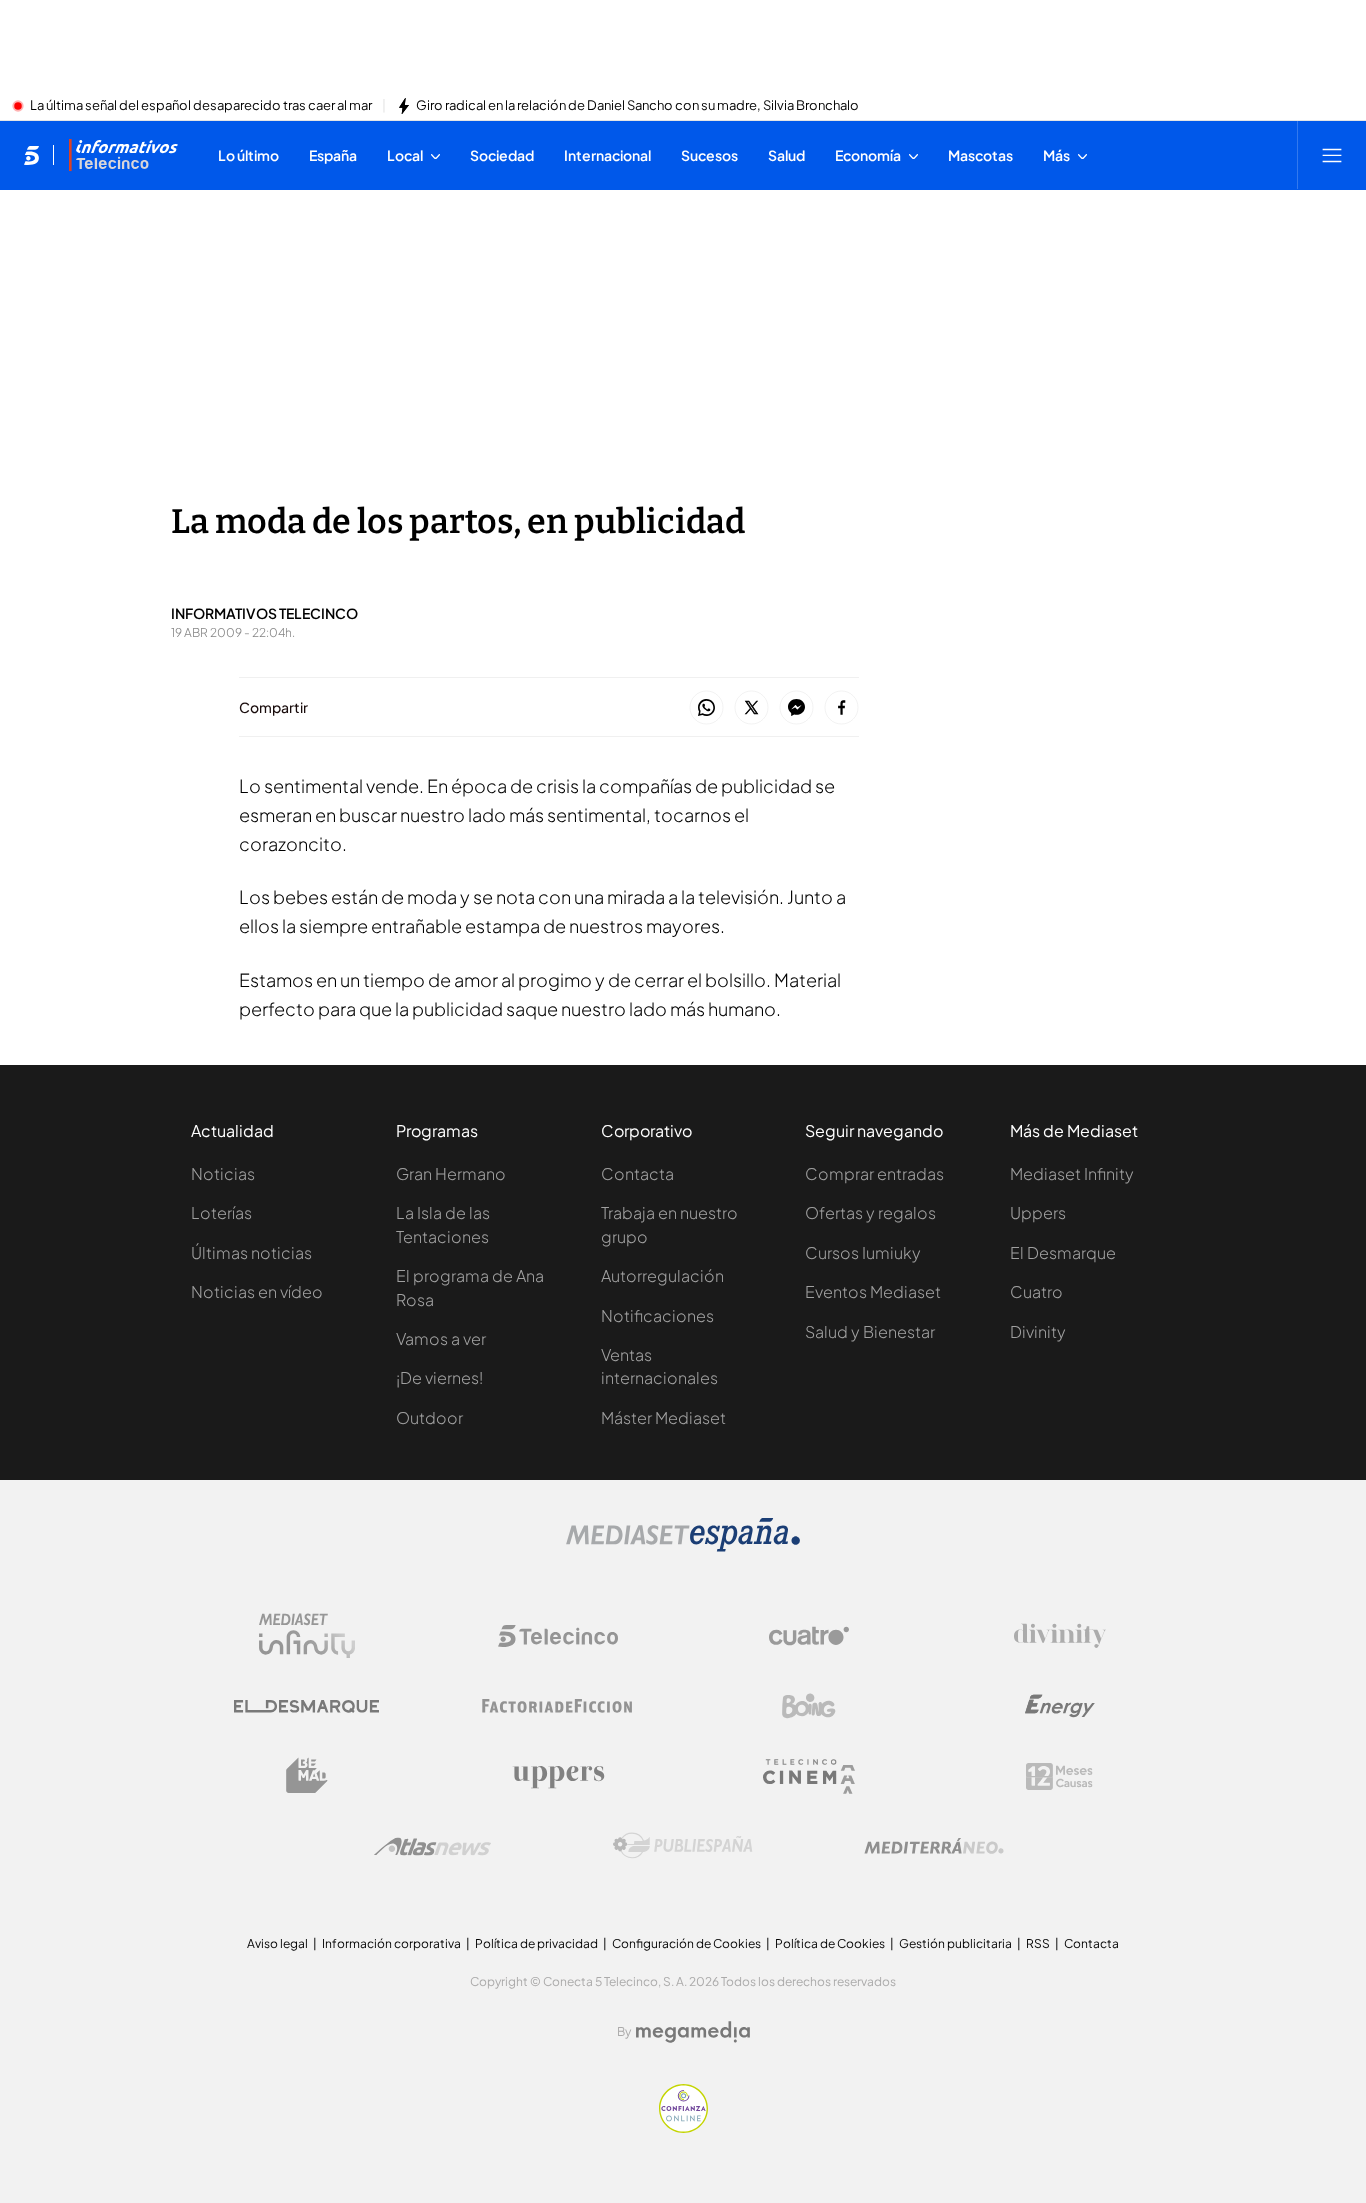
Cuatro (1036, 1291)
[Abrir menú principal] (1332, 155)
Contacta (637, 1173)
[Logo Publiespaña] (683, 1846)
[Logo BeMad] (307, 1776)
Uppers (1038, 1212)
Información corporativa (391, 1943)
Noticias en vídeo (257, 1291)
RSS (1038, 1943)
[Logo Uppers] (558, 1776)
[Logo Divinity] (1060, 1636)
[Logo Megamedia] (693, 2032)
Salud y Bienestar (870, 1331)
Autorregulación (662, 1275)
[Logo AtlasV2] (432, 1846)
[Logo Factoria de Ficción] (558, 1706)
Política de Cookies (830, 1943)
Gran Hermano (451, 1173)
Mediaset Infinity (1072, 1173)
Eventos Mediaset (873, 1291)
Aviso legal (277, 1943)
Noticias (223, 1173)
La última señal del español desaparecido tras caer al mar (201, 106)
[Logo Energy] (1060, 1706)
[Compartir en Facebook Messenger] (796, 708)
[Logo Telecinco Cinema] (809, 1776)
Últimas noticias (251, 1252)
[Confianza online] (683, 2127)
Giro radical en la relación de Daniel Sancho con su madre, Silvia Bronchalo (637, 106)
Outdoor (429, 1417)
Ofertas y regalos (870, 1212)
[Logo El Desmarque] (306, 1706)
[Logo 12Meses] (1059, 1776)
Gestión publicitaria (955, 1943)
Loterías (221, 1212)
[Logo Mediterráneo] (934, 1846)
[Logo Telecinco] (558, 1636)
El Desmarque (1063, 1252)
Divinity (1038, 1331)
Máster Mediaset (663, 1417)
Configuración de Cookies (686, 1943)
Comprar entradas (874, 1173)
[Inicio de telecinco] (31, 155)
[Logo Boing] (809, 1706)
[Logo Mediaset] (683, 1546)
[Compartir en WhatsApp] (706, 708)
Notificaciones (657, 1315)
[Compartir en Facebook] (841, 708)
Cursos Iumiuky (863, 1252)
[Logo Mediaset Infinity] (307, 1636)
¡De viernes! (439, 1377)
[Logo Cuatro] (809, 1636)
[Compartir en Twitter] (751, 708)
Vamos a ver (441, 1338)
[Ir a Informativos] (123, 155)
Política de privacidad (536, 1943)
